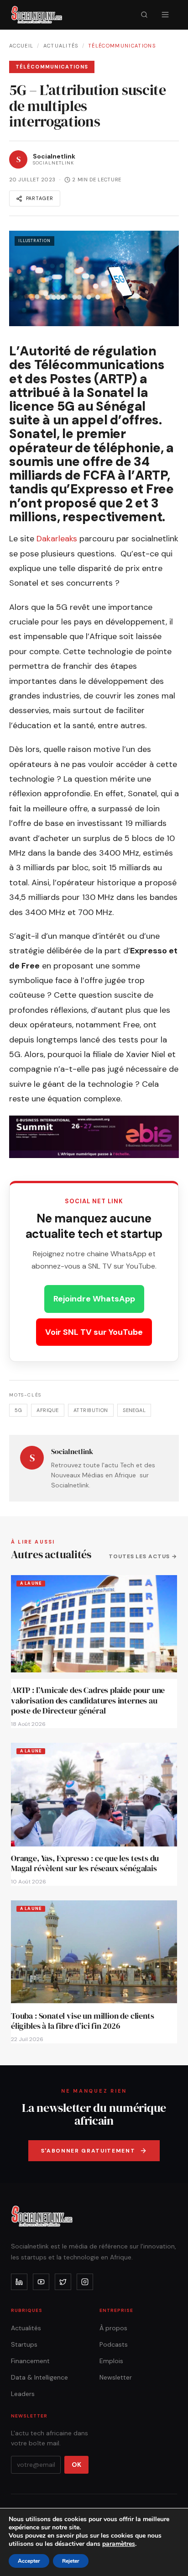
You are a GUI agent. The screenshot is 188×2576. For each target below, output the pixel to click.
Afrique (47, 1410)
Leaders (23, 2394)
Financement (30, 2361)
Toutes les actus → (143, 1556)
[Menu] (165, 15)
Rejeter (71, 2561)
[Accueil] (37, 15)
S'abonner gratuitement (88, 2151)
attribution (91, 1410)
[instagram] (85, 2282)
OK (76, 2465)
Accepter (29, 2561)
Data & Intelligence (39, 2377)
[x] (63, 2282)
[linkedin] (19, 2282)
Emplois (111, 2361)
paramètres (119, 2544)
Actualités (61, 46)
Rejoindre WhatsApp (94, 1299)
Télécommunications (122, 46)
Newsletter (116, 2377)
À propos (113, 2328)
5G (18, 1410)
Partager (40, 198)
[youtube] (41, 2282)
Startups (24, 2344)
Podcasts (114, 2344)
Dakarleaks (57, 539)
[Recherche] (144, 15)
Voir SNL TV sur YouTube (94, 1332)
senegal (134, 1410)
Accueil (21, 46)
